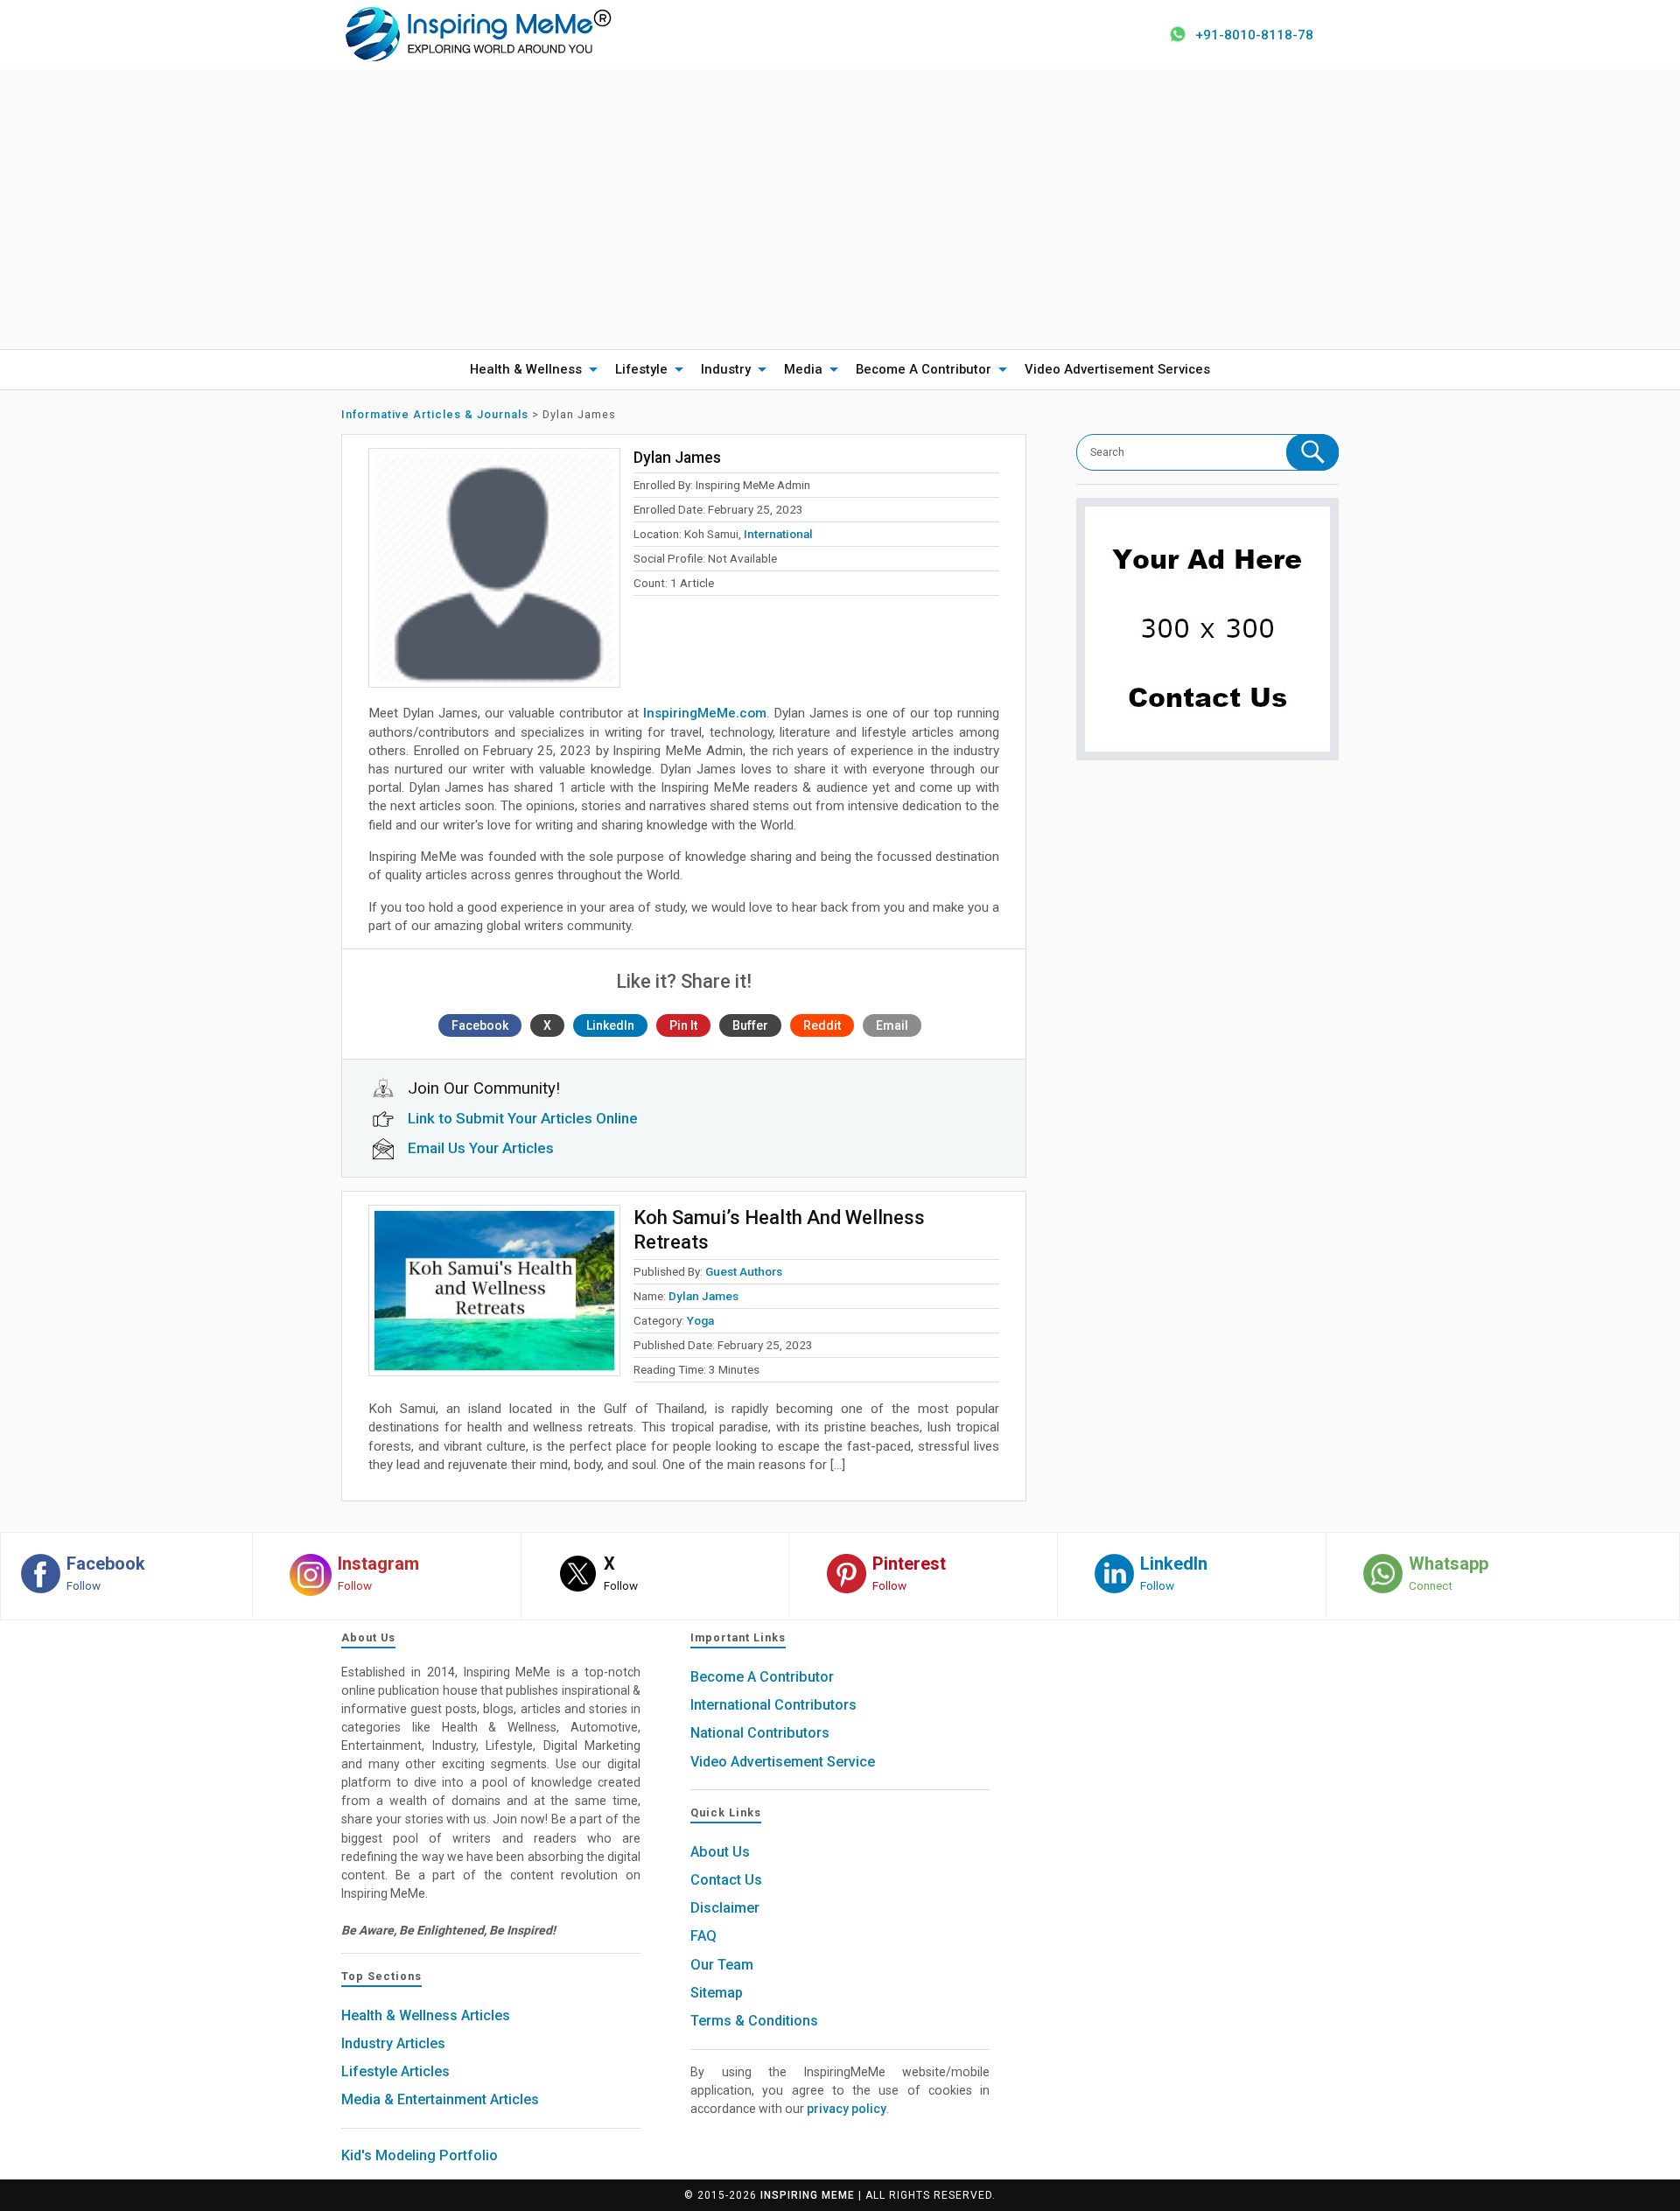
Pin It (683, 1025)
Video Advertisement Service (783, 1762)
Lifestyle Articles (395, 2071)
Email (892, 1025)
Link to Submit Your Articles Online (523, 1118)
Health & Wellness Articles (426, 2015)
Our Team (722, 1965)
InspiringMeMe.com (705, 713)
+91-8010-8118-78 (1254, 35)
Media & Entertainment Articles (440, 2099)
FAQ (703, 1936)
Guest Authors (744, 1271)
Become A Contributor (924, 369)
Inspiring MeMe (808, 2195)
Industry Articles (393, 2043)
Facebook (480, 1025)
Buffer (750, 1025)
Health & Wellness (526, 369)
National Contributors (760, 1733)
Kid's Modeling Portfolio (420, 2155)
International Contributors (773, 1705)
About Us (720, 1852)
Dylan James (703, 1296)
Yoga (700, 1320)
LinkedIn (610, 1025)
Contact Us (726, 1880)
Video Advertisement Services (1117, 369)
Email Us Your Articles (481, 1148)
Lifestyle (641, 369)
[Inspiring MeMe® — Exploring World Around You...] (477, 33)
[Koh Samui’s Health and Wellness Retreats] (494, 1291)
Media (803, 369)
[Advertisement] (840, 209)
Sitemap (717, 1993)
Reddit (822, 1025)
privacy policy (847, 2109)
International (778, 534)
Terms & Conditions (754, 2021)
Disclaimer (725, 1908)
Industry (726, 369)
